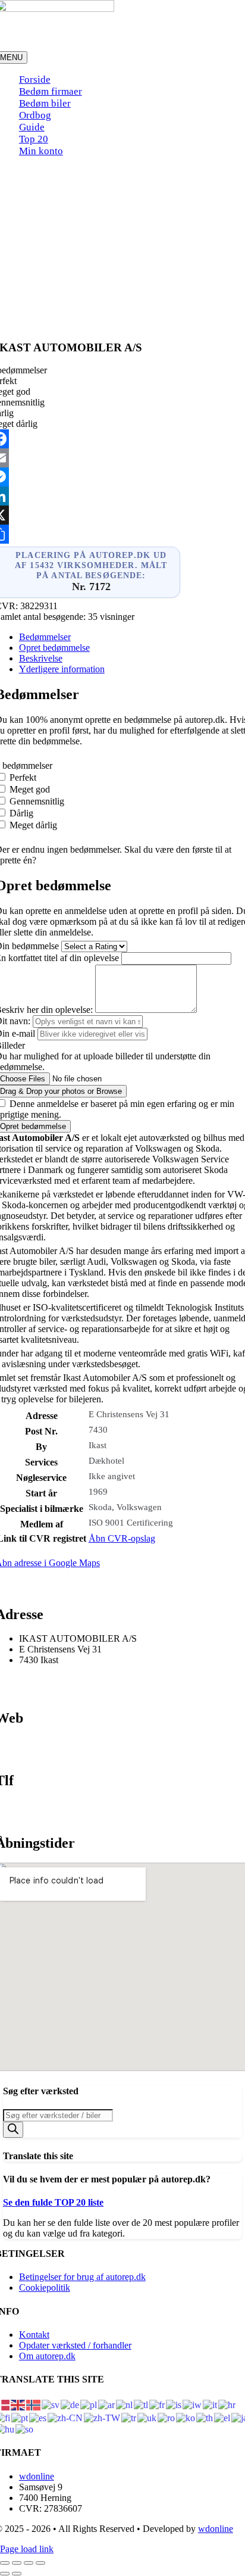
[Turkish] (129, 2417)
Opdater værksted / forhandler (75, 2345)
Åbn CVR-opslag (122, 1538)
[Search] (13, 2130)
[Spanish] (38, 2417)
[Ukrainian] (147, 2417)
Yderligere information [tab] (62, 669)
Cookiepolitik (45, 2287)
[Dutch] (125, 2404)
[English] (18, 2404)
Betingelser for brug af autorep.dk (82, 2277)
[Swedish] (51, 2404)
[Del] (29, 2563)
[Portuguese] (20, 2417)
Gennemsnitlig (37, 801)
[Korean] (186, 2417)
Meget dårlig (33, 825)
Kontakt (34, 2335)
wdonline (37, 2476)
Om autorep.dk (47, 2356)
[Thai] (205, 2417)
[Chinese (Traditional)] (103, 2417)
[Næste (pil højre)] (17, 2574)
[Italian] (211, 2404)
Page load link (27, 2549)
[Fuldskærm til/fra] (17, 2563)
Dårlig (21, 813)
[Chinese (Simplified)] (66, 2417)
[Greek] (223, 2417)
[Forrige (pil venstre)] (5, 2574)
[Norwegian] (34, 2404)
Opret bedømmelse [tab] (54, 648)
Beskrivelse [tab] (41, 658)
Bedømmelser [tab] (45, 637)
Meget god (30, 789)
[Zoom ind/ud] (5, 2563)
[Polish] (89, 2404)
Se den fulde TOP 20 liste (53, 2202)
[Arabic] (107, 2404)
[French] (158, 2404)
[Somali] (25, 2429)
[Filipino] (142, 2404)
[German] (70, 2404)
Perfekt (23, 777)
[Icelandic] (174, 2404)
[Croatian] (227, 2404)
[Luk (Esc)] (40, 2563)
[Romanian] (167, 2417)
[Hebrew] (193, 2404)
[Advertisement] (122, 246)
